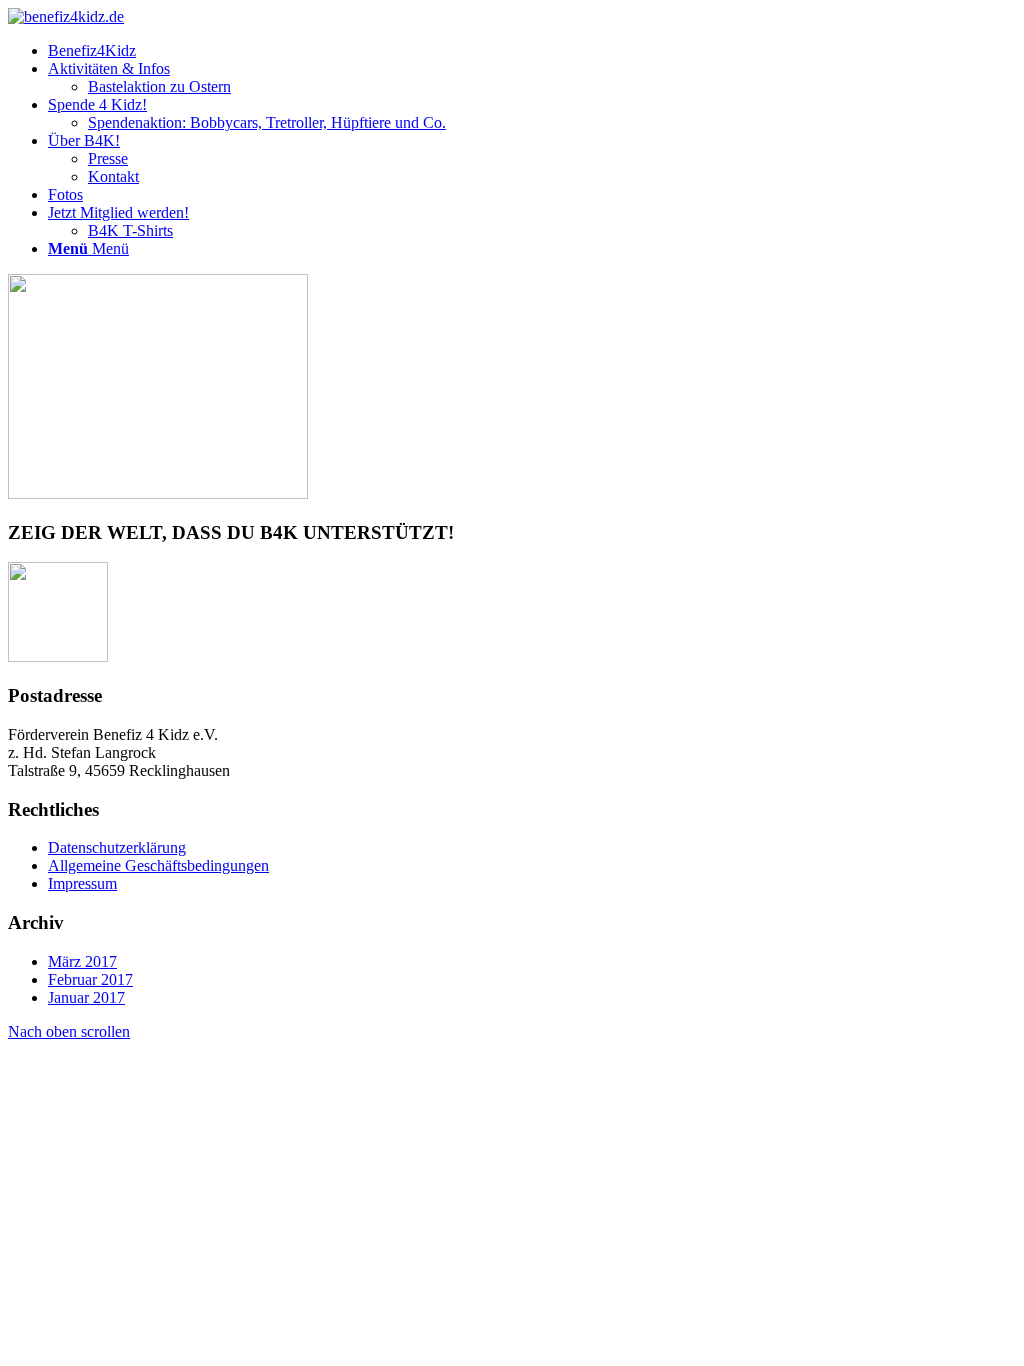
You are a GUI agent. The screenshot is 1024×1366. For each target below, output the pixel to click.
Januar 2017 (86, 997)
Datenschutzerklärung (117, 847)
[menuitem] (532, 51)
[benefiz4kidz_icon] (66, 16)
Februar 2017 (90, 979)
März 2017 (82, 961)
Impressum (82, 883)
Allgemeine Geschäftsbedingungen (158, 865)
